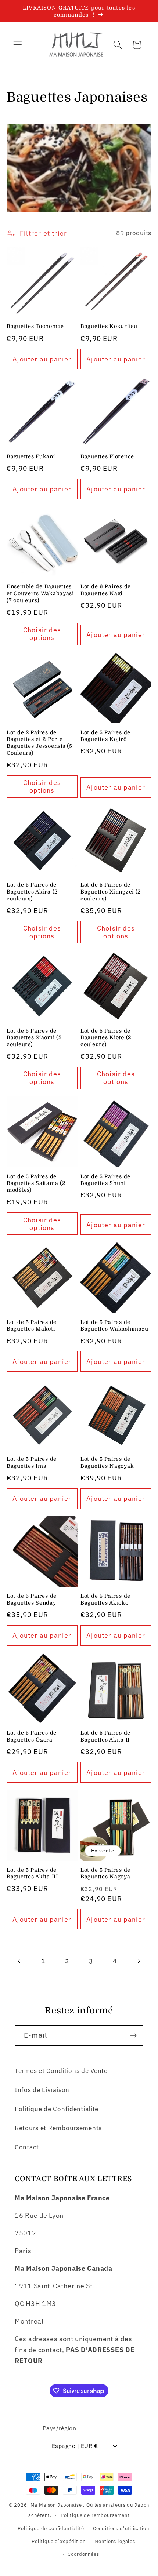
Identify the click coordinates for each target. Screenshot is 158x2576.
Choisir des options (42, 634)
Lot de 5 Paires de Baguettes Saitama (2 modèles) (36, 1183)
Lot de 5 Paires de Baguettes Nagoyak (107, 1462)
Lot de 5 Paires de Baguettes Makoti (32, 1326)
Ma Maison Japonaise (56, 2505)
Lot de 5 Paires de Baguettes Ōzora (32, 1736)
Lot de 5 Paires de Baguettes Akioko (105, 1599)
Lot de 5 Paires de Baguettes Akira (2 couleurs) (32, 892)
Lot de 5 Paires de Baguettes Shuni (105, 1180)
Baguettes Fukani (31, 456)
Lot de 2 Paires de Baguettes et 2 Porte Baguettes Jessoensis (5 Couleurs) (39, 743)
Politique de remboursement (95, 2515)
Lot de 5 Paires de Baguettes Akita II (105, 1736)
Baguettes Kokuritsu (109, 326)
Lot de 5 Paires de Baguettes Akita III (32, 1873)
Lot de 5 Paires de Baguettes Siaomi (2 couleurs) (34, 1038)
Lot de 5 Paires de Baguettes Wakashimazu (114, 1326)
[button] (18, 45)
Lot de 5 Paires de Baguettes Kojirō (105, 736)
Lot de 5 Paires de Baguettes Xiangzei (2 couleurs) (111, 892)
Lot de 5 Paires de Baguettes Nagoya (105, 1873)
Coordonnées (83, 2554)
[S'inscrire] (133, 2035)
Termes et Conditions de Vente (61, 2071)
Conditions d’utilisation (121, 2528)
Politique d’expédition (58, 2541)
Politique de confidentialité (51, 2528)
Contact (27, 2147)
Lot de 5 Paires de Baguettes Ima (32, 1462)
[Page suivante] (139, 1961)
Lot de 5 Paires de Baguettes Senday (32, 1599)
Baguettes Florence (107, 456)
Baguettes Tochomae (35, 326)
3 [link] (91, 1961)
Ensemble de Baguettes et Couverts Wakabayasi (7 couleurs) (40, 593)
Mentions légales (115, 2541)
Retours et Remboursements (58, 2128)
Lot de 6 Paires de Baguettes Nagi (106, 590)
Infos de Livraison (42, 2090)
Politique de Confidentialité (57, 2109)
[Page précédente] (20, 1961)
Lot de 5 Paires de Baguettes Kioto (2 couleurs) (106, 1038)
